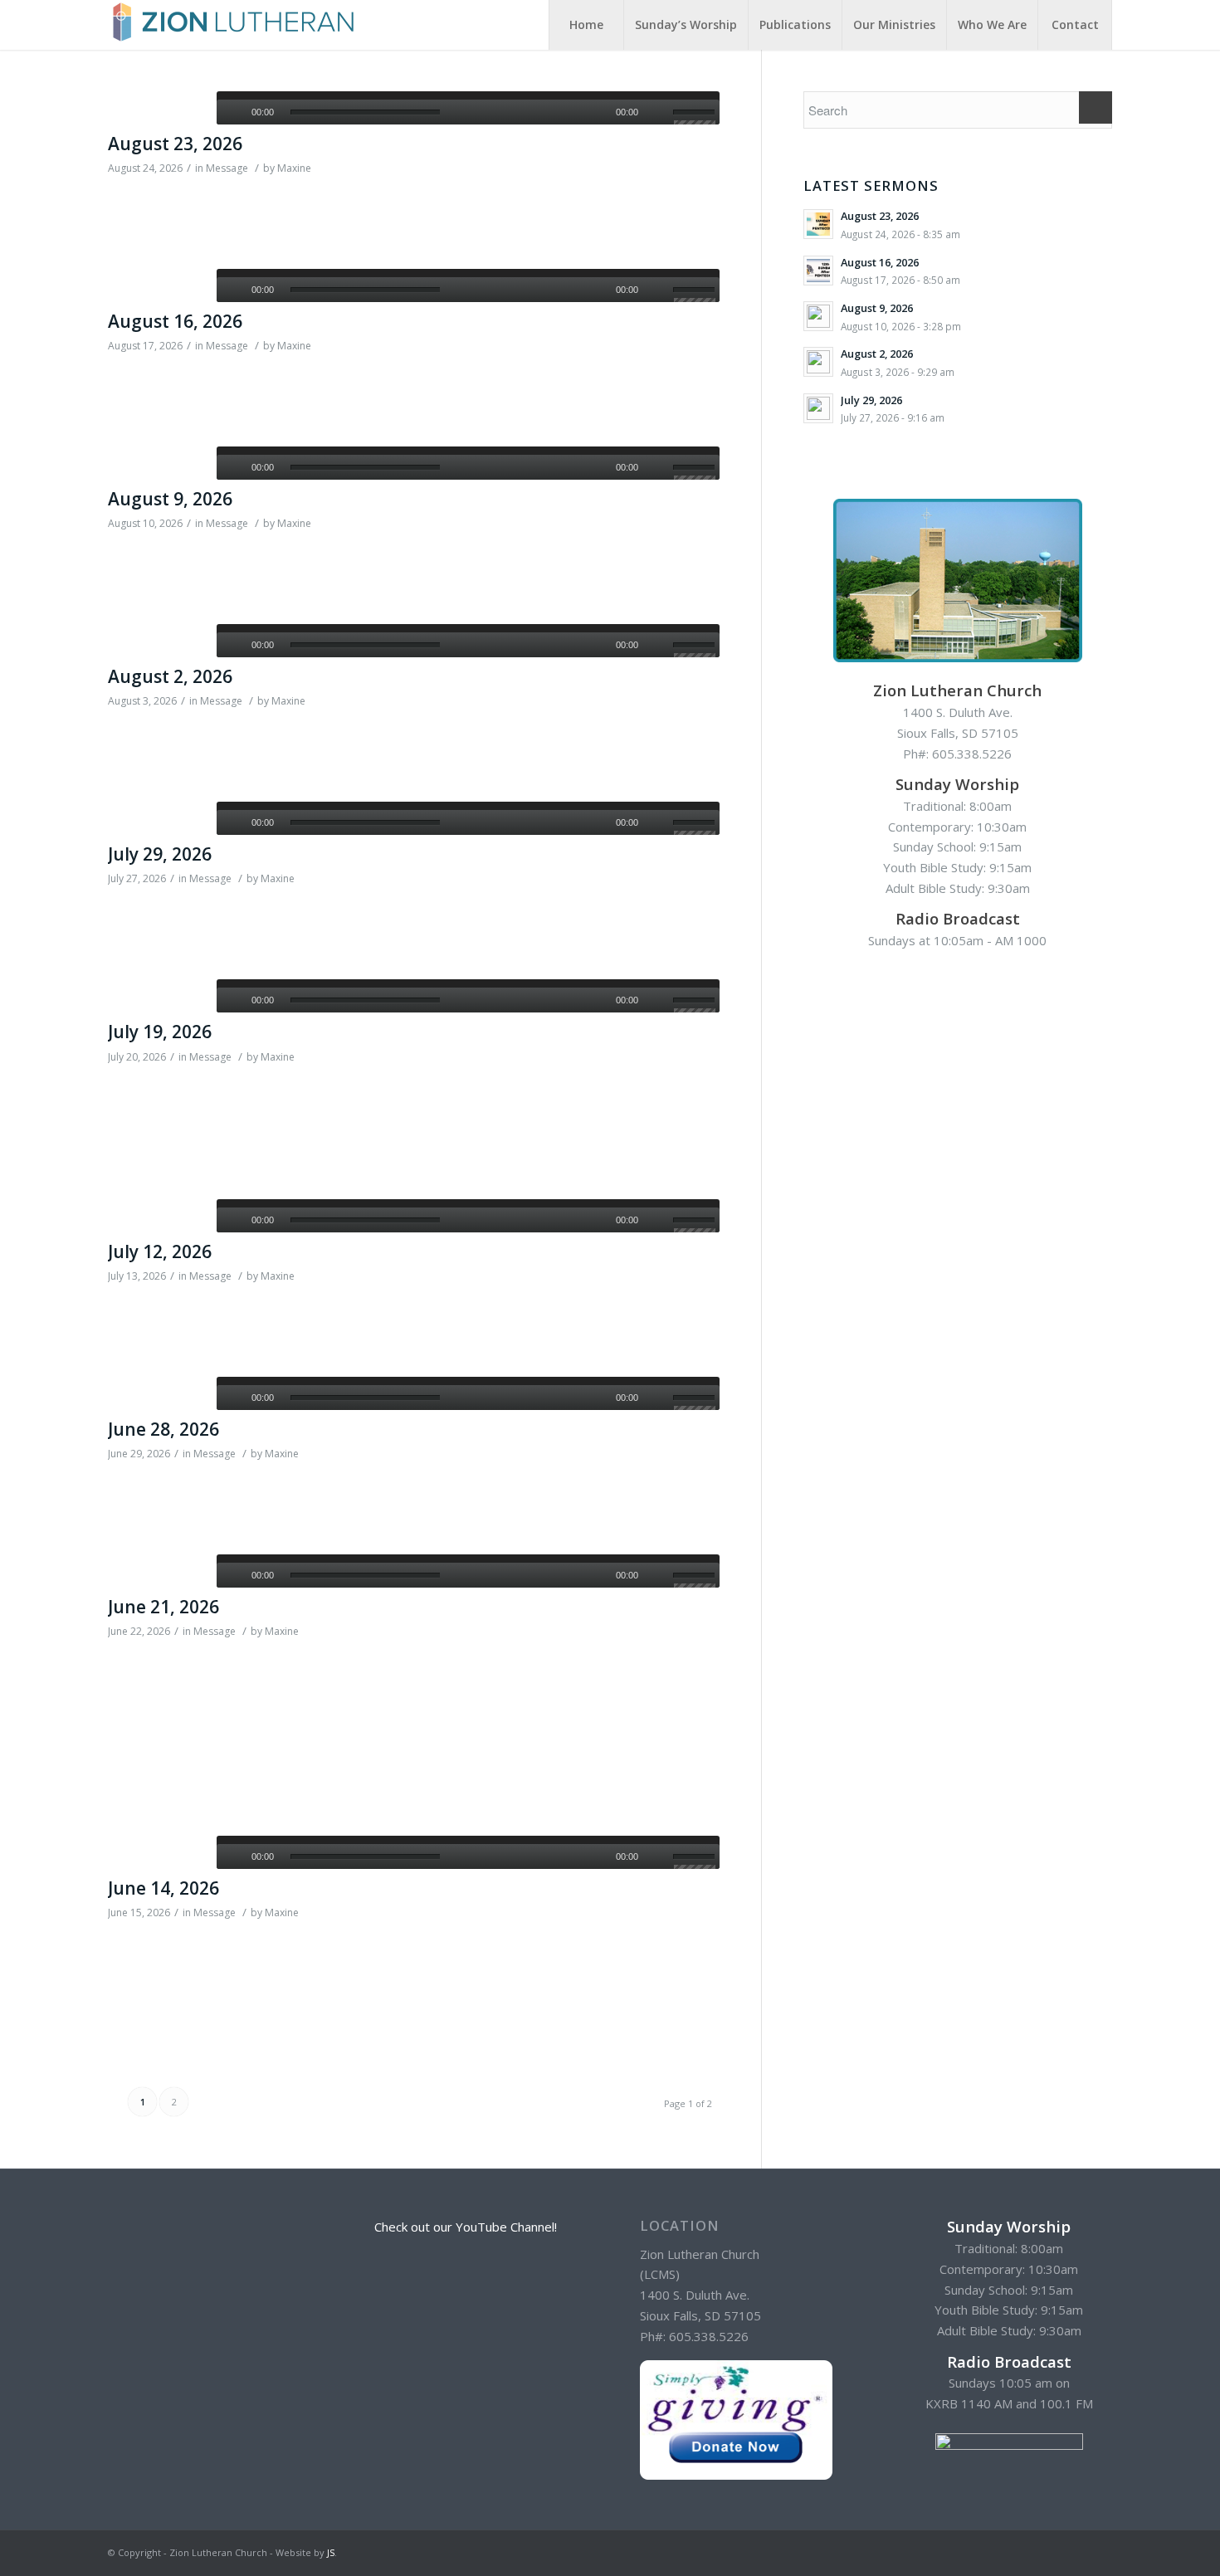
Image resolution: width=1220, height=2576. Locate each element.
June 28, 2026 (163, 1429)
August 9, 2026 (170, 499)
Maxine (294, 168)
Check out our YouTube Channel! (466, 2227)
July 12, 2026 (160, 1251)
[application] (468, 108)
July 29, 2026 (160, 854)
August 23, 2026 (175, 144)
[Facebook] (1100, 2551)
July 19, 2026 (160, 1032)
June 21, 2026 (163, 1607)
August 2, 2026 (170, 676)
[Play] (229, 112)
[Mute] (660, 112)
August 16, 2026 (175, 321)
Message (227, 168)
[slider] (696, 115)
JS (331, 2552)
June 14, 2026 (163, 1888)
